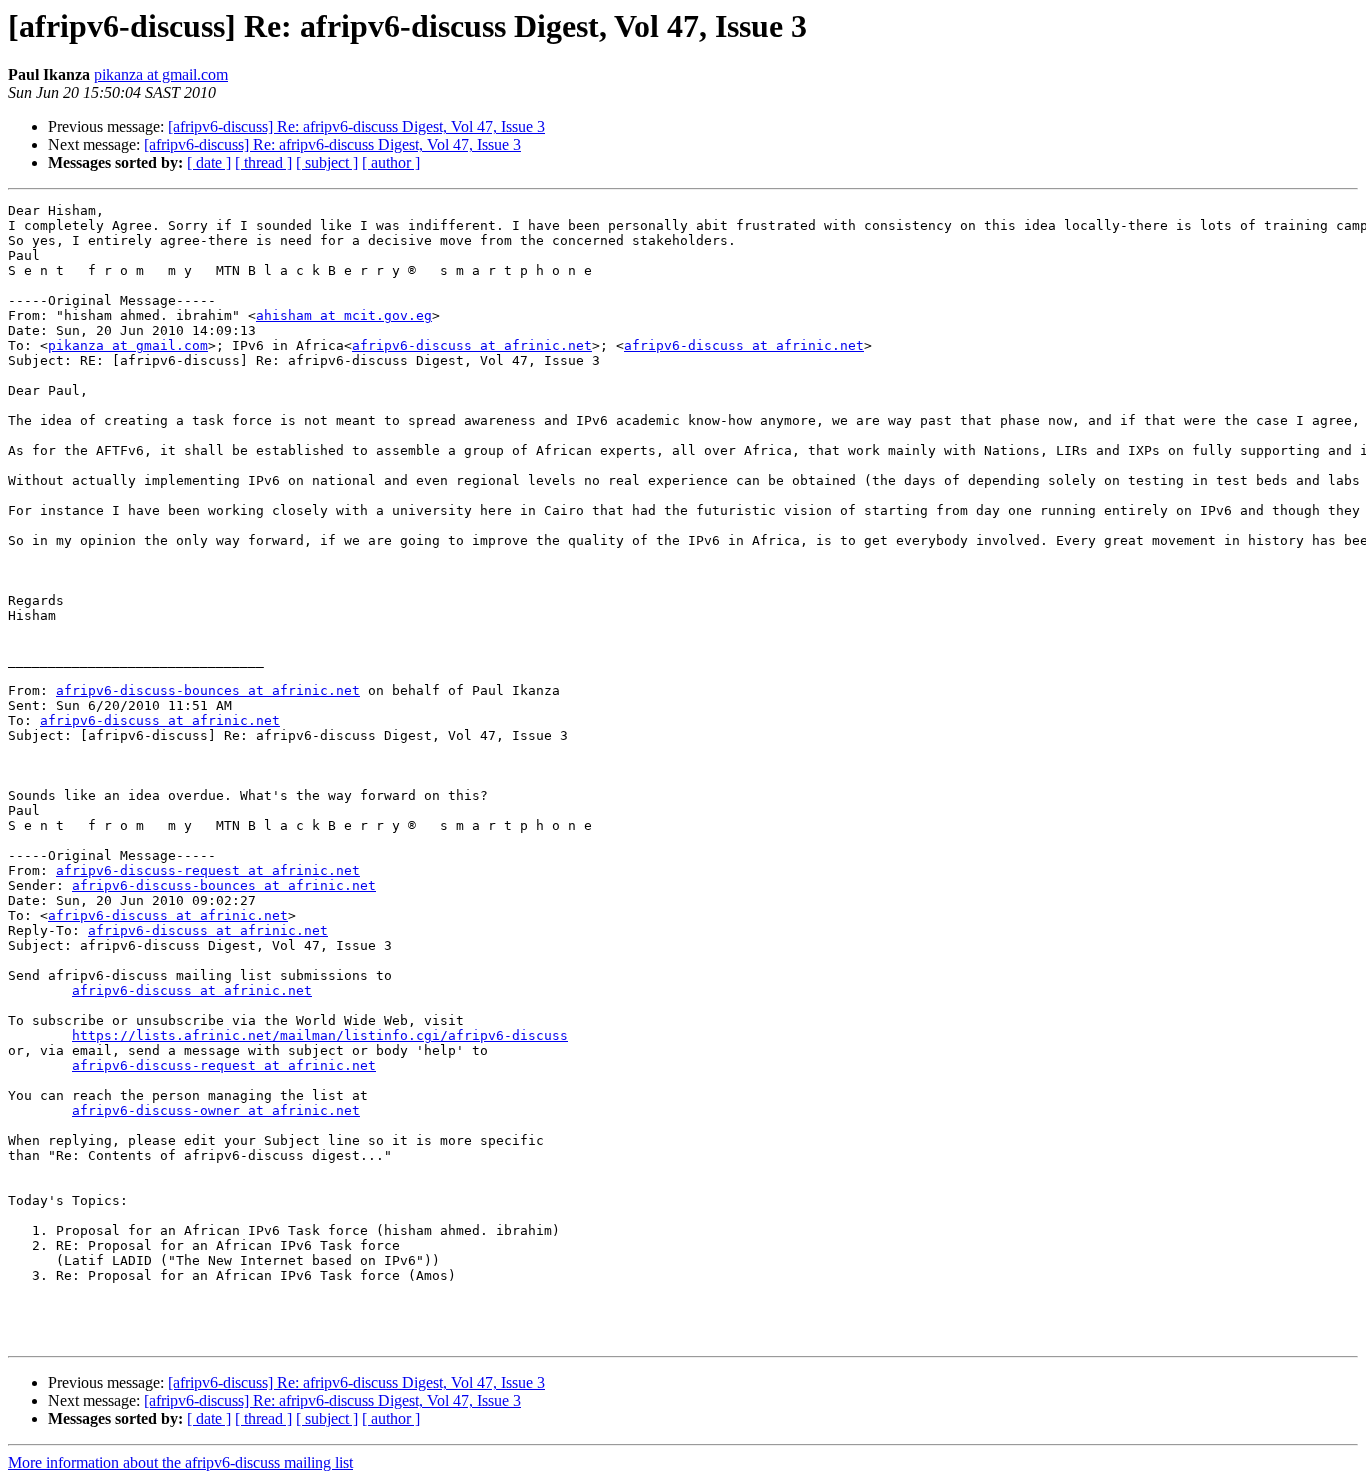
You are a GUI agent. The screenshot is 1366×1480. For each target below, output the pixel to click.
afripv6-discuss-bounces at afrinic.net (208, 690)
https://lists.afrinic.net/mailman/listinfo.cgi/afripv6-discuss (320, 1035)
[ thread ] (263, 162)
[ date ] (209, 162)
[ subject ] (327, 162)
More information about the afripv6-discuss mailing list (180, 1462)
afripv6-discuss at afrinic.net (472, 345)
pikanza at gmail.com (161, 74)
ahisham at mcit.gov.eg (344, 315)
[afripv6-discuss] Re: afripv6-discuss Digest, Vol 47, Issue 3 (356, 126)
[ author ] (391, 162)
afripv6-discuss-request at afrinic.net (208, 870)
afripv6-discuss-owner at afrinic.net (216, 1110)
